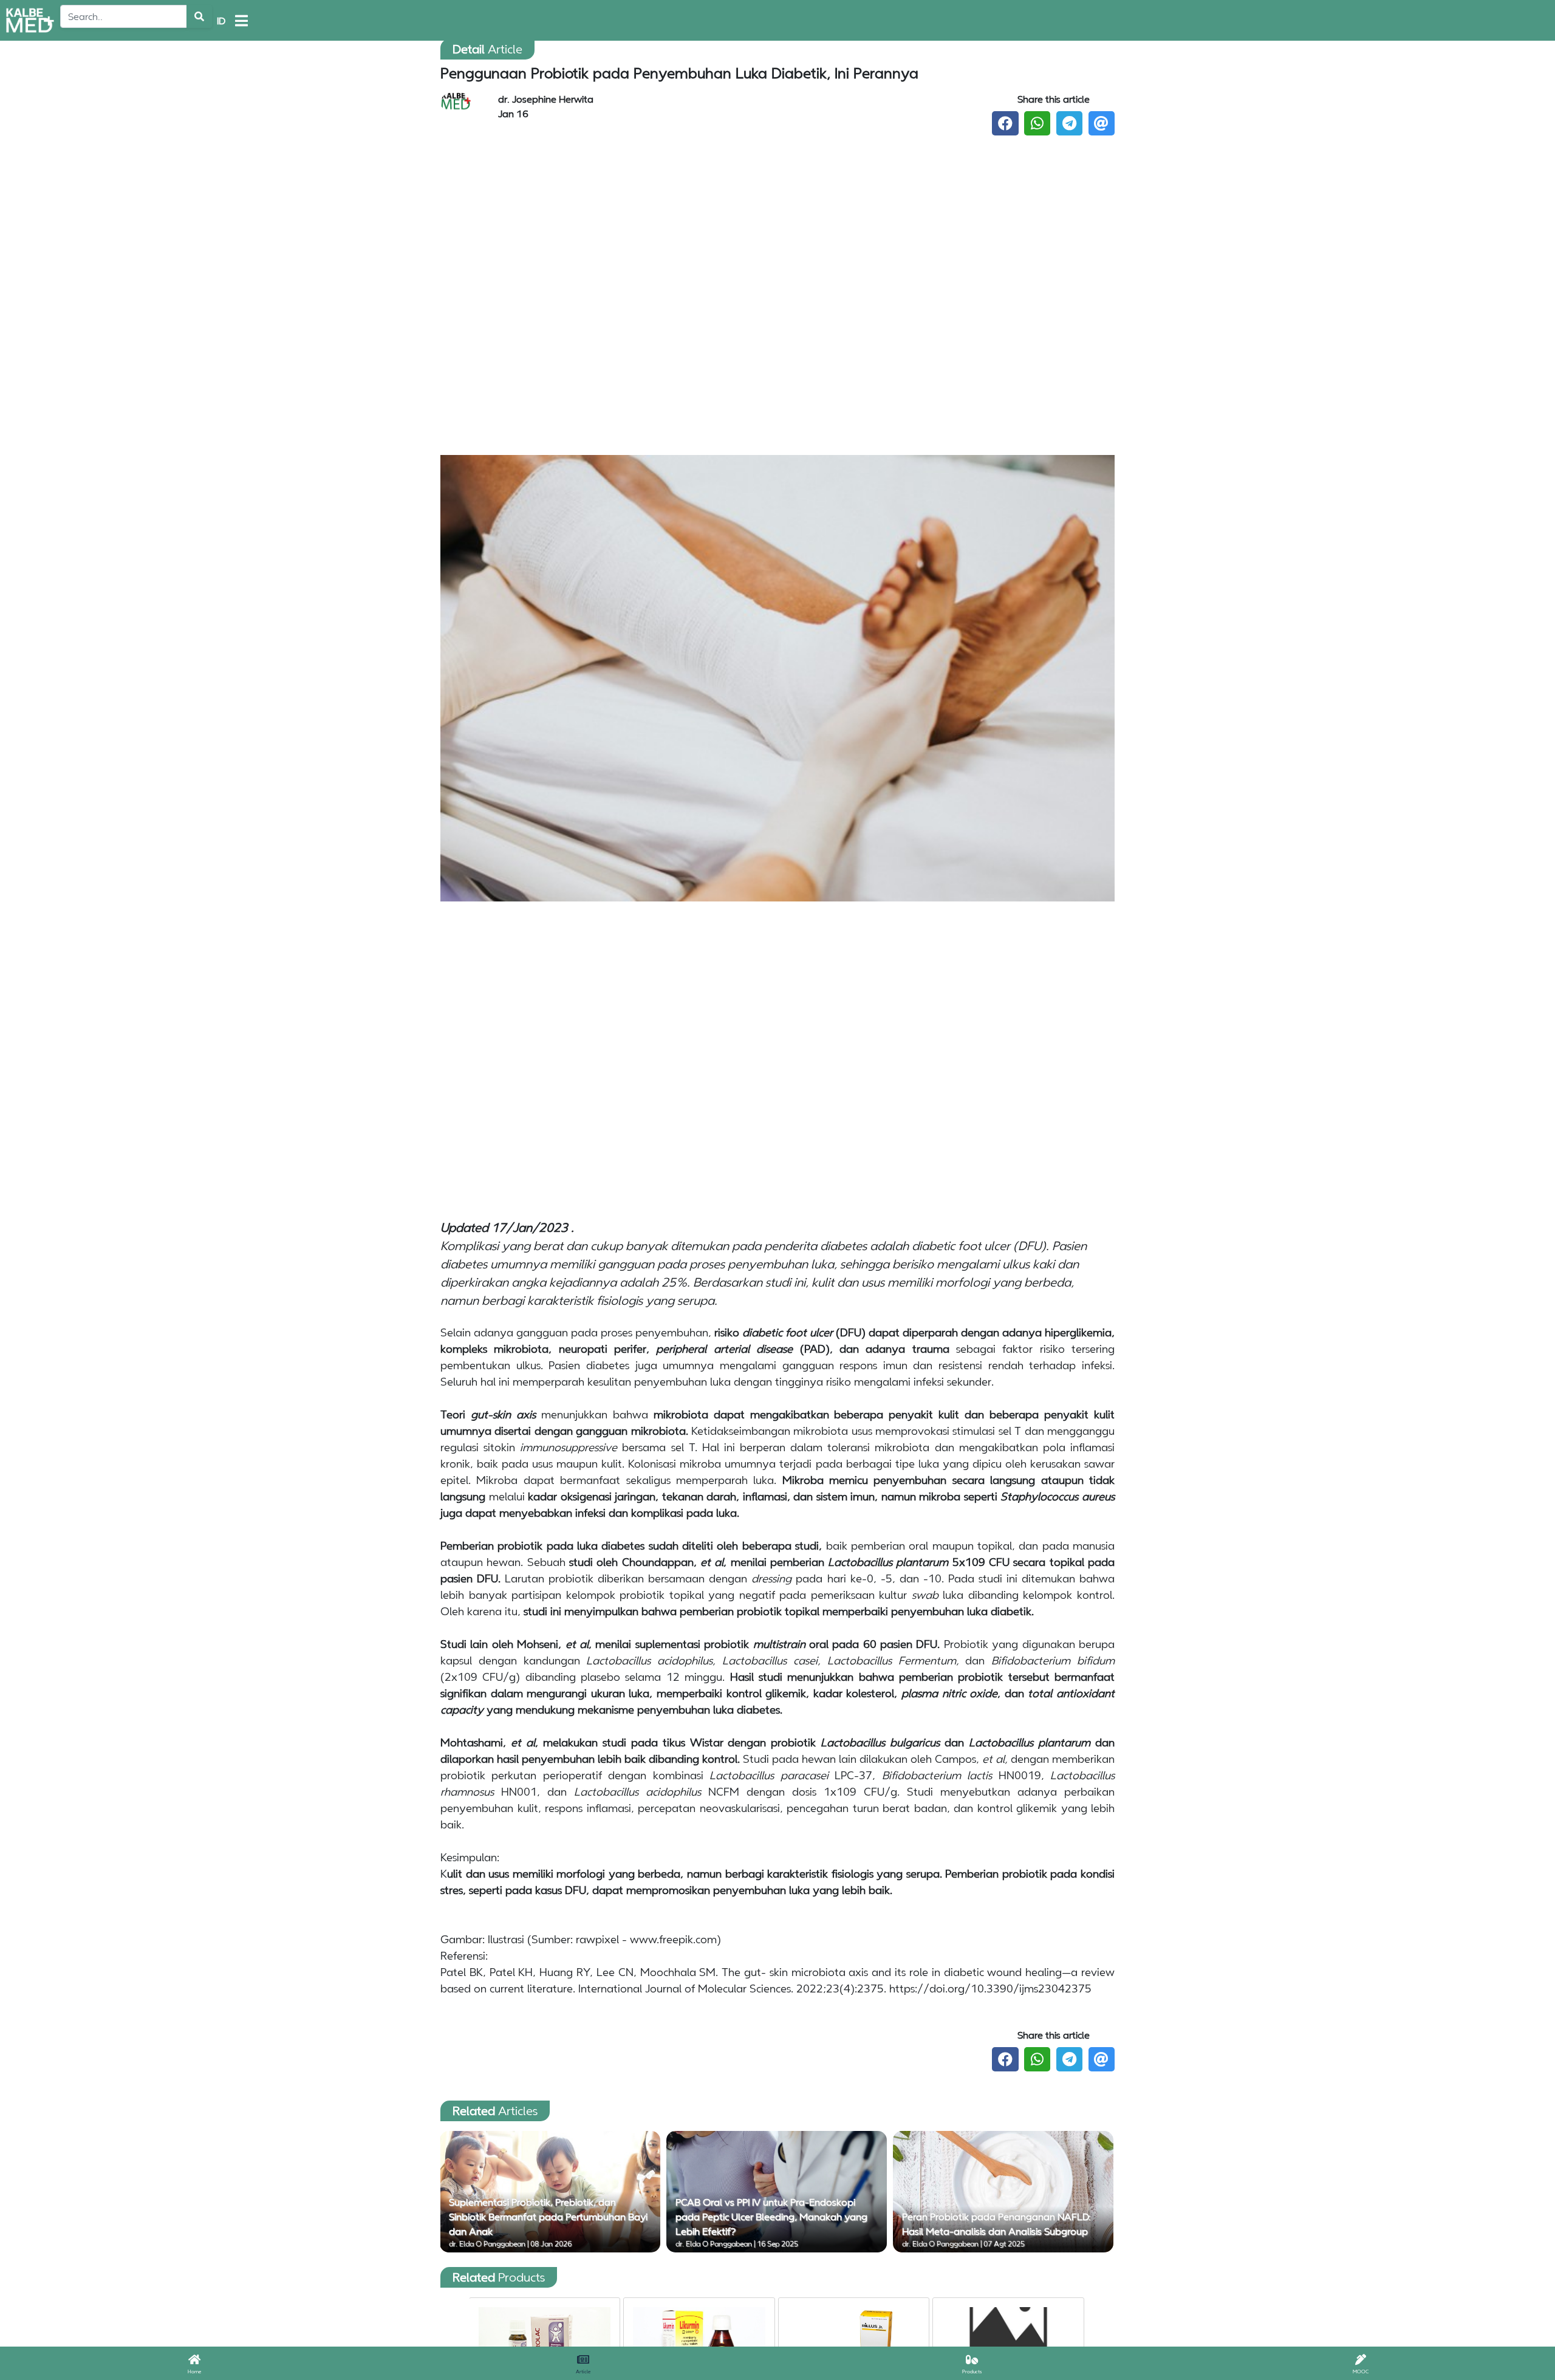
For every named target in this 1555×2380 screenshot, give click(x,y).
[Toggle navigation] (241, 21)
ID (221, 21)
